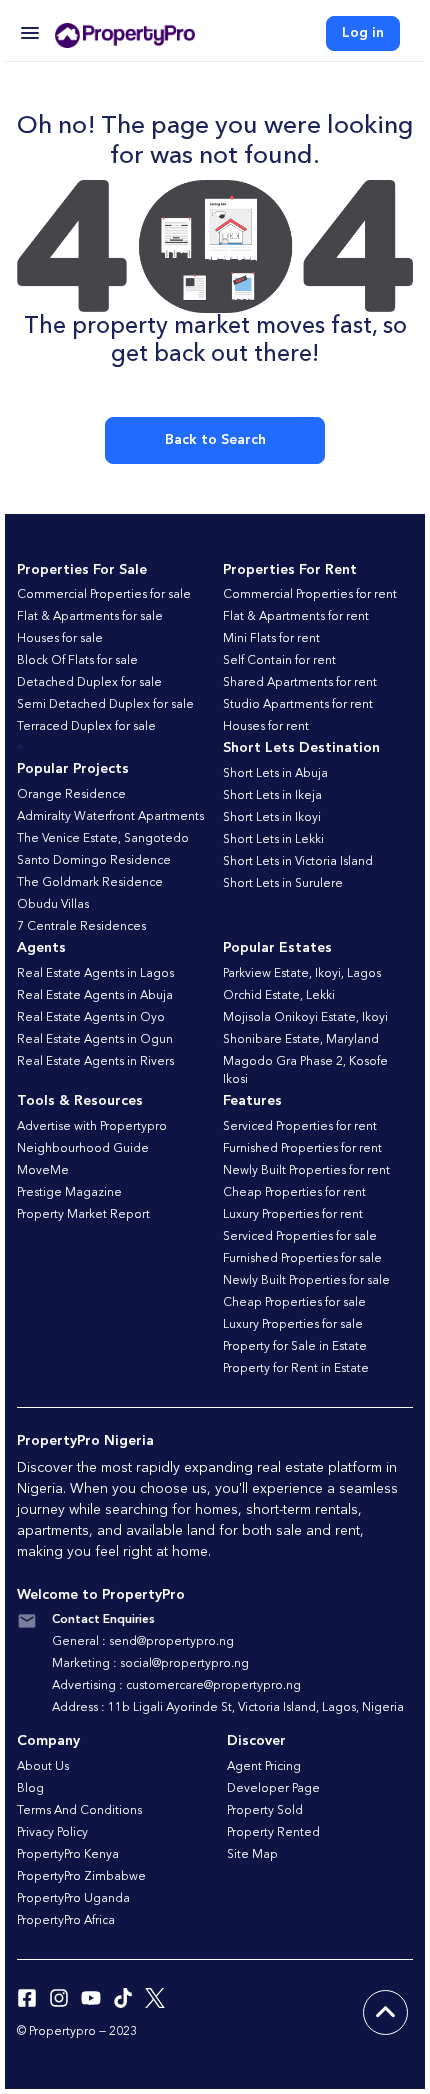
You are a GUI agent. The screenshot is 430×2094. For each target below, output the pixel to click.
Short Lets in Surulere (283, 884)
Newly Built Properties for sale (306, 1281)
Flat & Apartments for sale (90, 617)
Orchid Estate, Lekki (279, 996)
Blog (30, 1789)
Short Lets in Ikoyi (272, 818)
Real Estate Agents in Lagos (95, 974)
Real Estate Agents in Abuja (95, 996)
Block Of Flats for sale (77, 661)
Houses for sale (60, 639)
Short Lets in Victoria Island (298, 862)
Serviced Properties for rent (300, 1127)
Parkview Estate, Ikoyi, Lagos (302, 974)
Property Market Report (83, 1215)
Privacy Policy (52, 1833)
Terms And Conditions (79, 1811)
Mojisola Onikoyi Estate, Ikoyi (305, 1018)
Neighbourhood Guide (83, 1149)
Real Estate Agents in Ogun (95, 1040)
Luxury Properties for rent (293, 1215)
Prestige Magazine (69, 1193)
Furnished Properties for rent (302, 1149)
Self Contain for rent (279, 661)
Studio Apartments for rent (298, 705)
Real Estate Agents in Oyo (91, 1018)
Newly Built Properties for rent (306, 1171)
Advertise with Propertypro (92, 1127)
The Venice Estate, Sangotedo (103, 839)
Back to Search (215, 440)
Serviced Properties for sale (300, 1237)
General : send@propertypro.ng (143, 1642)
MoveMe (43, 1171)
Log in (363, 33)
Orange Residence (71, 795)
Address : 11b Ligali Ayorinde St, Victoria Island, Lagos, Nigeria (228, 1708)
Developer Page (273, 1789)
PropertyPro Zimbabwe (81, 1877)
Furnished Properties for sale (302, 1259)
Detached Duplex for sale (89, 683)
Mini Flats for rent (271, 639)
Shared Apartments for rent (300, 683)
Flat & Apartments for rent (296, 617)
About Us (43, 1767)
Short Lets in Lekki (273, 840)
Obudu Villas (53, 905)
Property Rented (273, 1833)
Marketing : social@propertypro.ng (150, 1664)
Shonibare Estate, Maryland (301, 1040)
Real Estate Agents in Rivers (95, 1062)
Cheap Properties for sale (294, 1303)
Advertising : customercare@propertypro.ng (176, 1686)
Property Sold (265, 1811)
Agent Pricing (264, 1767)
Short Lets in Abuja (275, 774)
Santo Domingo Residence (94, 861)
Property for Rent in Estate (296, 1369)
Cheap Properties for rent (294, 1193)
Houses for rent (266, 727)
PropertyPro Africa (66, 1921)
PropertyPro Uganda (73, 1899)
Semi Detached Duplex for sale (105, 705)
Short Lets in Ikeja (272, 796)
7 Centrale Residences (81, 927)
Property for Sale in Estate (295, 1347)
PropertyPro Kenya (68, 1855)
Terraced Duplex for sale (86, 727)
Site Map (252, 1855)
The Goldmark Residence (90, 883)
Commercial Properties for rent (310, 595)
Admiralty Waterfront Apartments (110, 817)
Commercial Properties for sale (104, 595)
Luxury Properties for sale (293, 1325)
